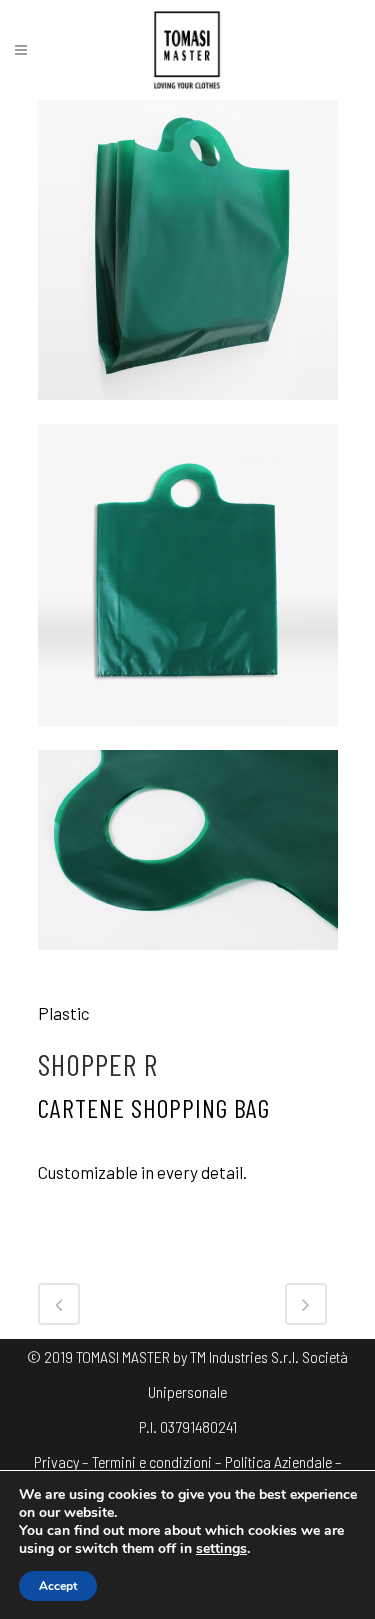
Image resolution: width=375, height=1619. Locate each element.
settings (221, 1549)
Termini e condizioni (152, 1461)
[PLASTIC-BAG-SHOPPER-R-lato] (188, 411)
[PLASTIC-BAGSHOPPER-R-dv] (188, 737)
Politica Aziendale (278, 1461)
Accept (58, 1586)
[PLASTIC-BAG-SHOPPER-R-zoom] (188, 961)
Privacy (56, 1461)
